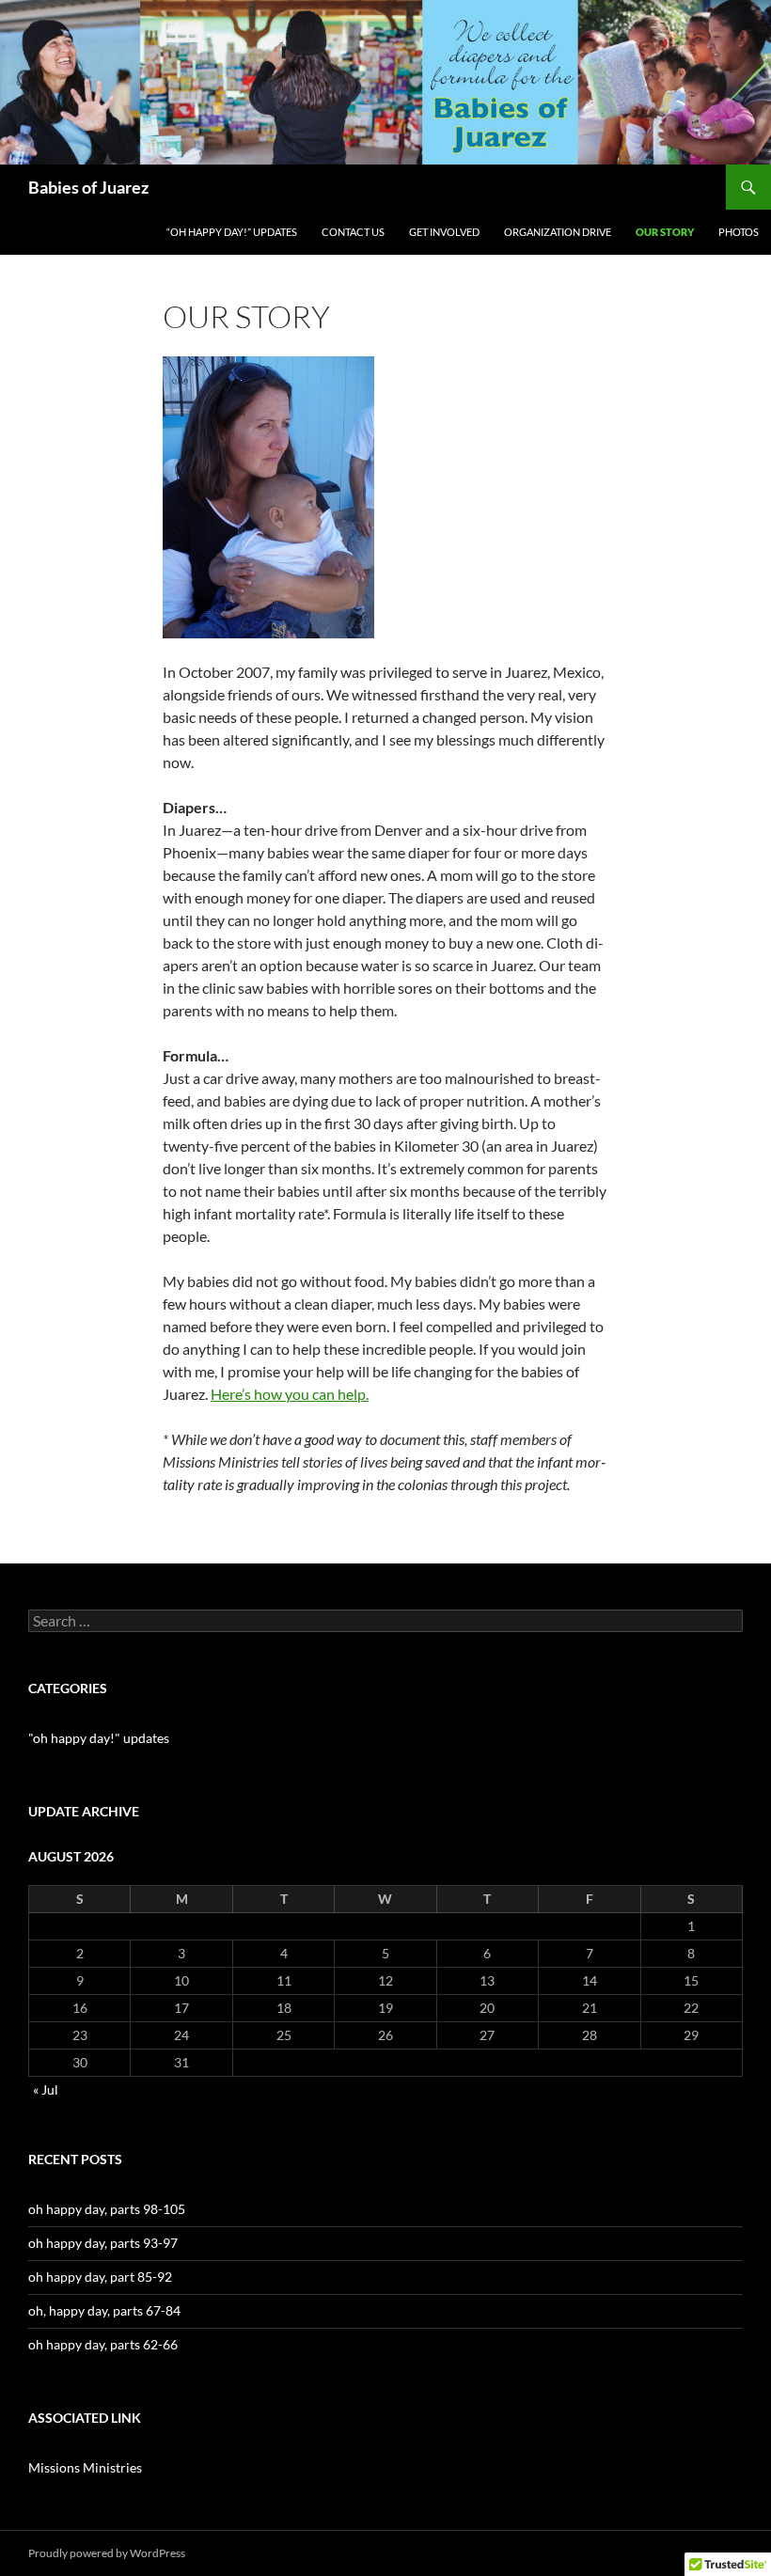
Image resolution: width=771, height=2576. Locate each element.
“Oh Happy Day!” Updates (232, 232)
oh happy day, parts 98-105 (107, 2209)
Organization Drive (558, 232)
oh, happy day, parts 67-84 (104, 2310)
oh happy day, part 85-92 (100, 2277)
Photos (739, 232)
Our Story (665, 232)
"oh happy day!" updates (99, 1738)
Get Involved (444, 232)
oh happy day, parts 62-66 (103, 2344)
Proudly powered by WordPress (107, 2553)
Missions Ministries (85, 2467)
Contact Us (353, 232)
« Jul (46, 2089)
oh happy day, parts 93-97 (103, 2243)
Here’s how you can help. (290, 1394)
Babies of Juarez (88, 187)
